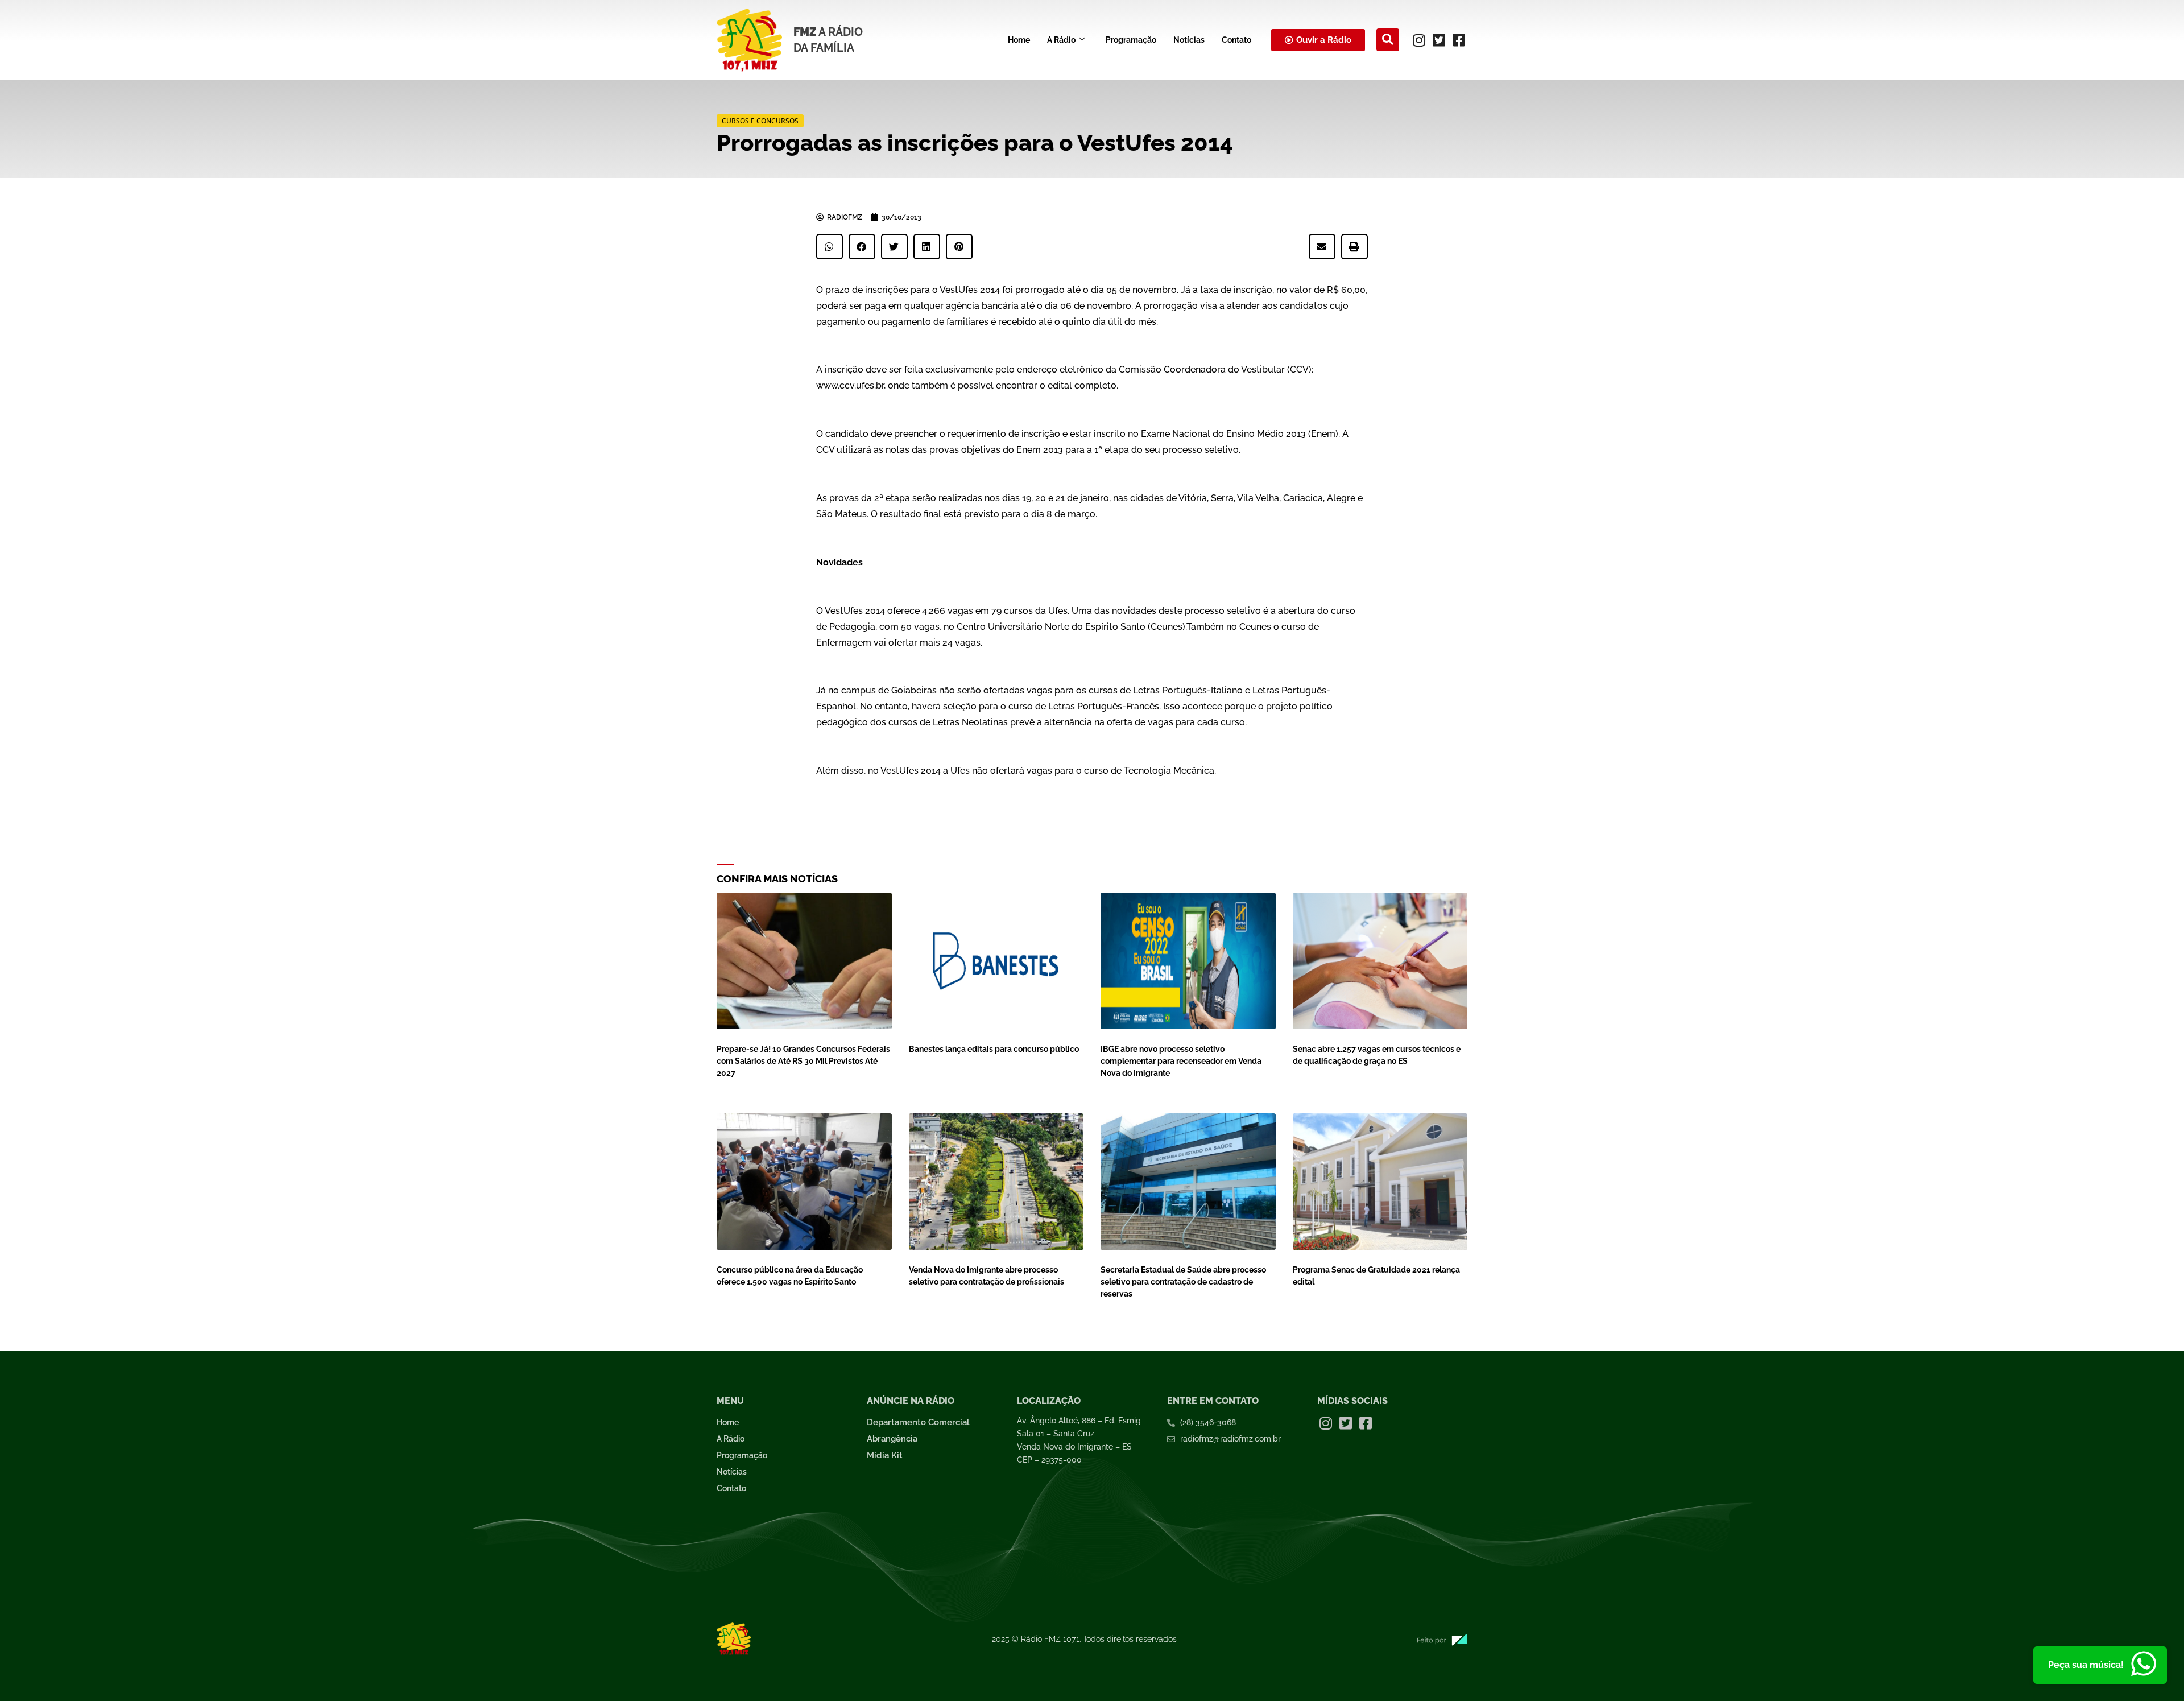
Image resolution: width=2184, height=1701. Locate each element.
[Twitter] (1439, 40)
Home (1019, 40)
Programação (1131, 40)
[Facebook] (1459, 40)
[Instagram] (1419, 40)
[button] (1388, 40)
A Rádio (1061, 40)
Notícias (1189, 40)
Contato (1236, 40)
